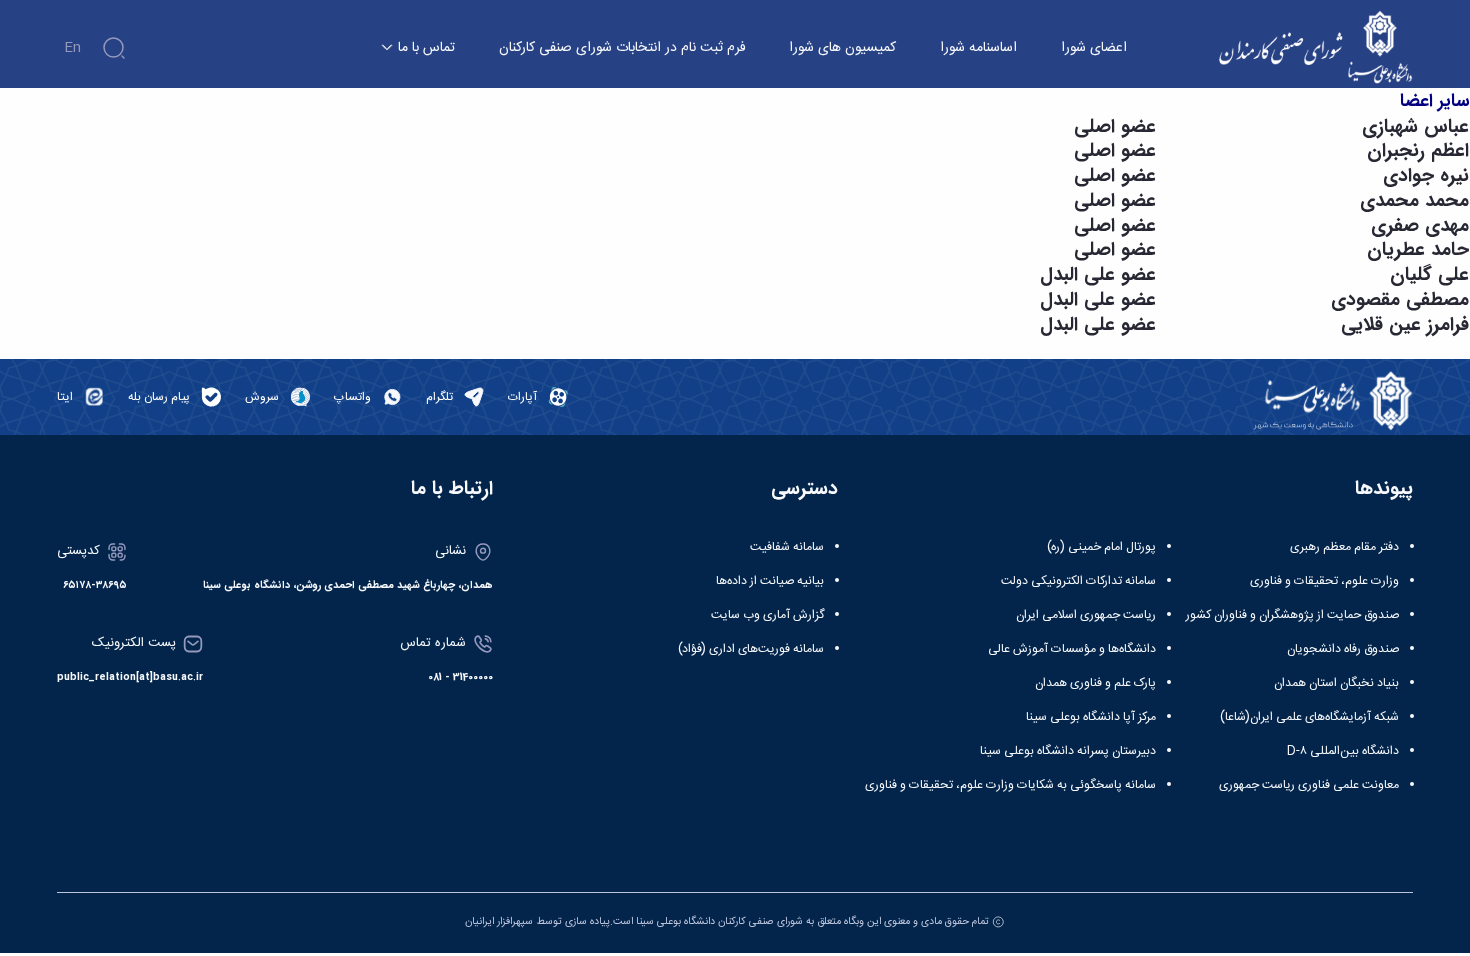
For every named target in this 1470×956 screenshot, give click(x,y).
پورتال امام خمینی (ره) (1101, 547)
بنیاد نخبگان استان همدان (1336, 683)
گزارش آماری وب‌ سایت (767, 615)
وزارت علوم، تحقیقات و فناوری (1324, 581)
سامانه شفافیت (787, 547)
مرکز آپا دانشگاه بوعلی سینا (1091, 717)
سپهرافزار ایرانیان (499, 921)
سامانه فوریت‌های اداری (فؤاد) (751, 649)
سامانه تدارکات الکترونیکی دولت (1078, 581)
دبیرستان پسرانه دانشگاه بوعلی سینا (1068, 751)
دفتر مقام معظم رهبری (1344, 547)
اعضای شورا (1094, 48)
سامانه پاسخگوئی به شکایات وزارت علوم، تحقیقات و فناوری (1010, 785)
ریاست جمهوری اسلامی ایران (1086, 615)
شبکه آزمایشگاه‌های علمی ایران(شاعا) (1309, 717)
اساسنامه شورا (978, 48)
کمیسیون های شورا (842, 48)
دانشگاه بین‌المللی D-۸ (1343, 751)
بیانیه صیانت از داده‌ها (770, 581)
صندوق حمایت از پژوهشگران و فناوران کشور (1292, 615)
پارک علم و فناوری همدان (1095, 683)
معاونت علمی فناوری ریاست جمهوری (1309, 785)
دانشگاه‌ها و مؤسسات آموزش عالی (1072, 649)
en (72, 48)
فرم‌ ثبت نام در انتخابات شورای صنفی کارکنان (622, 48)
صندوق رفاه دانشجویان (1343, 649)
